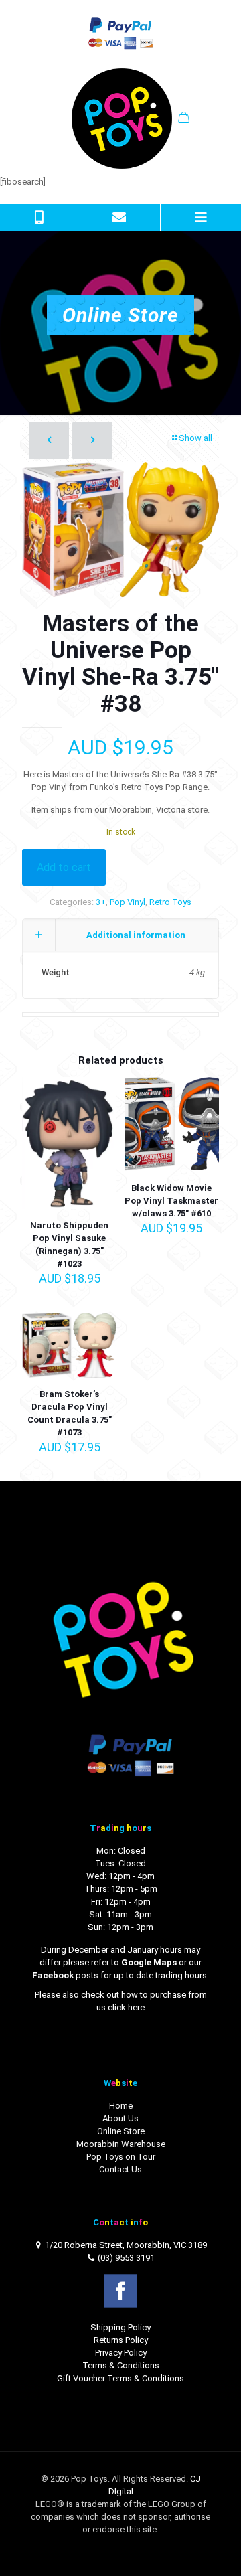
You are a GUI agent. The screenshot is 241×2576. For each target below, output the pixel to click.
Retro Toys (170, 902)
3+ (101, 902)
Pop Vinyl (128, 902)
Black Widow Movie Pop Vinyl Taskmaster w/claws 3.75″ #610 (171, 1201)
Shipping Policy (120, 2327)
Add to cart (64, 867)
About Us (120, 2118)
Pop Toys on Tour (121, 2157)
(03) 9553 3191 (126, 2258)
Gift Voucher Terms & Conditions (120, 2378)
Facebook (53, 1975)
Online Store (121, 2131)
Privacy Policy (121, 2353)
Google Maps (149, 1962)
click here (126, 2007)
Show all (195, 438)
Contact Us (120, 2169)
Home (121, 2106)
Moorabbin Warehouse (121, 2144)
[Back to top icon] (214, 2549)
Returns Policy (121, 2340)
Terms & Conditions (121, 2365)
